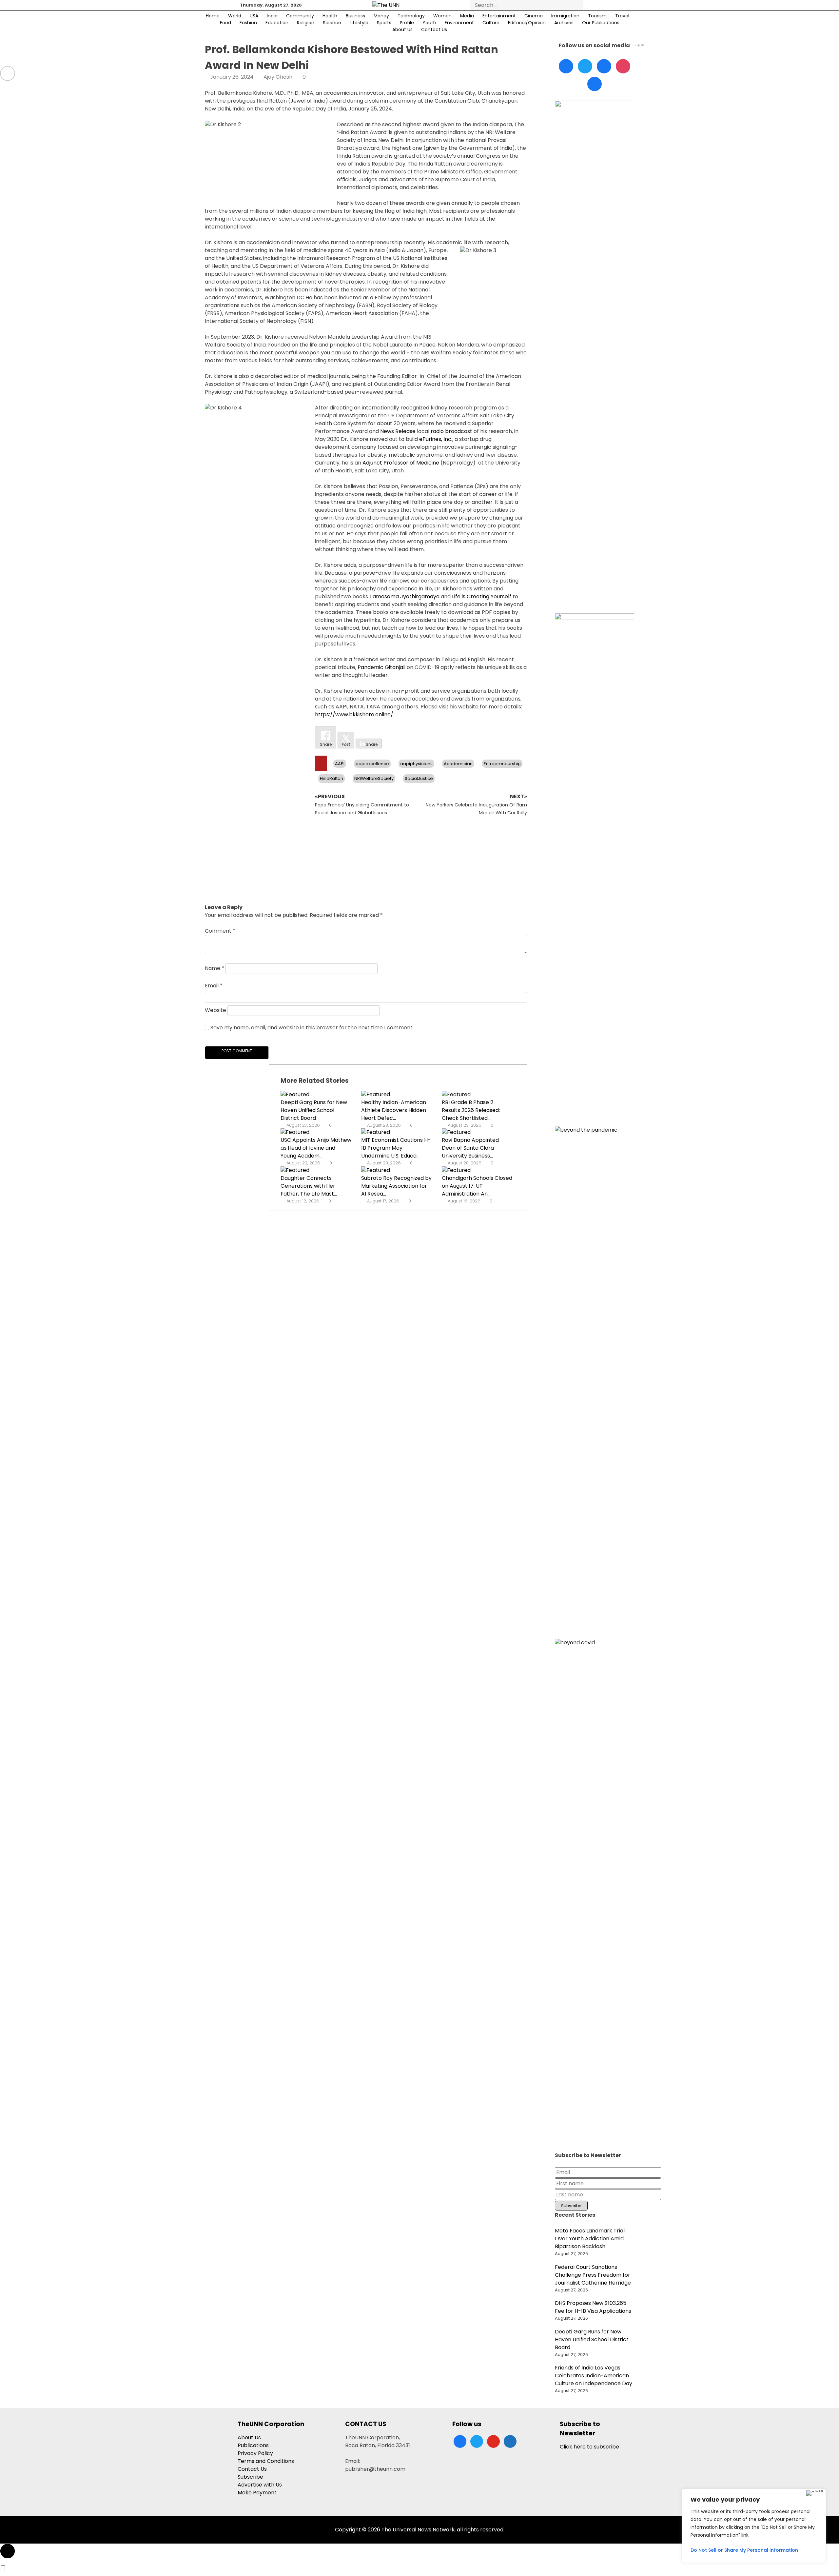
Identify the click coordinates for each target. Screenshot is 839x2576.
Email (214, 986)
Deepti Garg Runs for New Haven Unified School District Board (314, 1110)
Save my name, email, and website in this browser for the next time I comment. (312, 1028)
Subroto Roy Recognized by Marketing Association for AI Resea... (396, 1186)
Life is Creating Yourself (482, 596)
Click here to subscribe (589, 2447)
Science (332, 23)
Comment (220, 931)
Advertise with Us (260, 2485)
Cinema (534, 16)
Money (381, 16)
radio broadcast (451, 431)
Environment (459, 23)
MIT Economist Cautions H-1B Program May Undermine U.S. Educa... (396, 1148)
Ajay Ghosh (278, 77)
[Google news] (595, 84)
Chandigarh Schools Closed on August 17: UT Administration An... (477, 1186)
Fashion (248, 23)
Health (330, 16)
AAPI (340, 764)
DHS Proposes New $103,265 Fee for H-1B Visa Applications (593, 2307)
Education (277, 23)
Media (467, 16)
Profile (407, 23)
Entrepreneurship (502, 764)
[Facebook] (566, 66)
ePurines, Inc (435, 439)
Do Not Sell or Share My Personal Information (744, 2550)
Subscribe (250, 2477)
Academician (458, 764)
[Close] (815, 2493)
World (235, 16)
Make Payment (257, 2493)
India (272, 16)
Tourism (597, 16)
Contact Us (434, 30)
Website (215, 1010)
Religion (306, 23)
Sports (384, 23)
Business (355, 16)
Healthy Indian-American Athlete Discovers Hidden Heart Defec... (394, 1110)
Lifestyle (359, 23)
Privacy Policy (255, 2453)
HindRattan (332, 778)
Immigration (565, 16)
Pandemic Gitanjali (381, 667)
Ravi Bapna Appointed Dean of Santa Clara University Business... (470, 1148)
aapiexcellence (372, 764)
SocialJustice (419, 778)
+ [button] (639, 45)
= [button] (642, 45)
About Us (402, 30)
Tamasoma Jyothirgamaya (404, 596)
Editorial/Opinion (527, 23)
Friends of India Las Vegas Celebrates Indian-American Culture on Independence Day (594, 2376)
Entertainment (499, 16)
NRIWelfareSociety (374, 778)
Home (213, 16)
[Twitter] (585, 66)
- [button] (636, 45)
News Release (398, 431)
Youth (429, 23)
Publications (253, 2445)
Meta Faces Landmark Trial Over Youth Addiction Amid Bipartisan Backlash (590, 2239)
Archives (564, 23)
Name (215, 968)
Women (442, 16)
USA (254, 16)
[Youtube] (623, 66)
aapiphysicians (416, 764)
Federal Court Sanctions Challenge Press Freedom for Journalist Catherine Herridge (593, 2275)
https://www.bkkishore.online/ (354, 714)
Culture (491, 23)
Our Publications (601, 23)
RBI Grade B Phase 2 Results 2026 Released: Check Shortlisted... (471, 1110)
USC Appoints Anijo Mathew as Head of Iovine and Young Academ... (316, 1148)
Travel (622, 16)
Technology (411, 16)
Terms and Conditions (266, 2461)
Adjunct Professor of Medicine (401, 463)
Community (300, 16)
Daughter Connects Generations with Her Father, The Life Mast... (309, 1186)
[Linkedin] (604, 66)
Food (225, 23)
